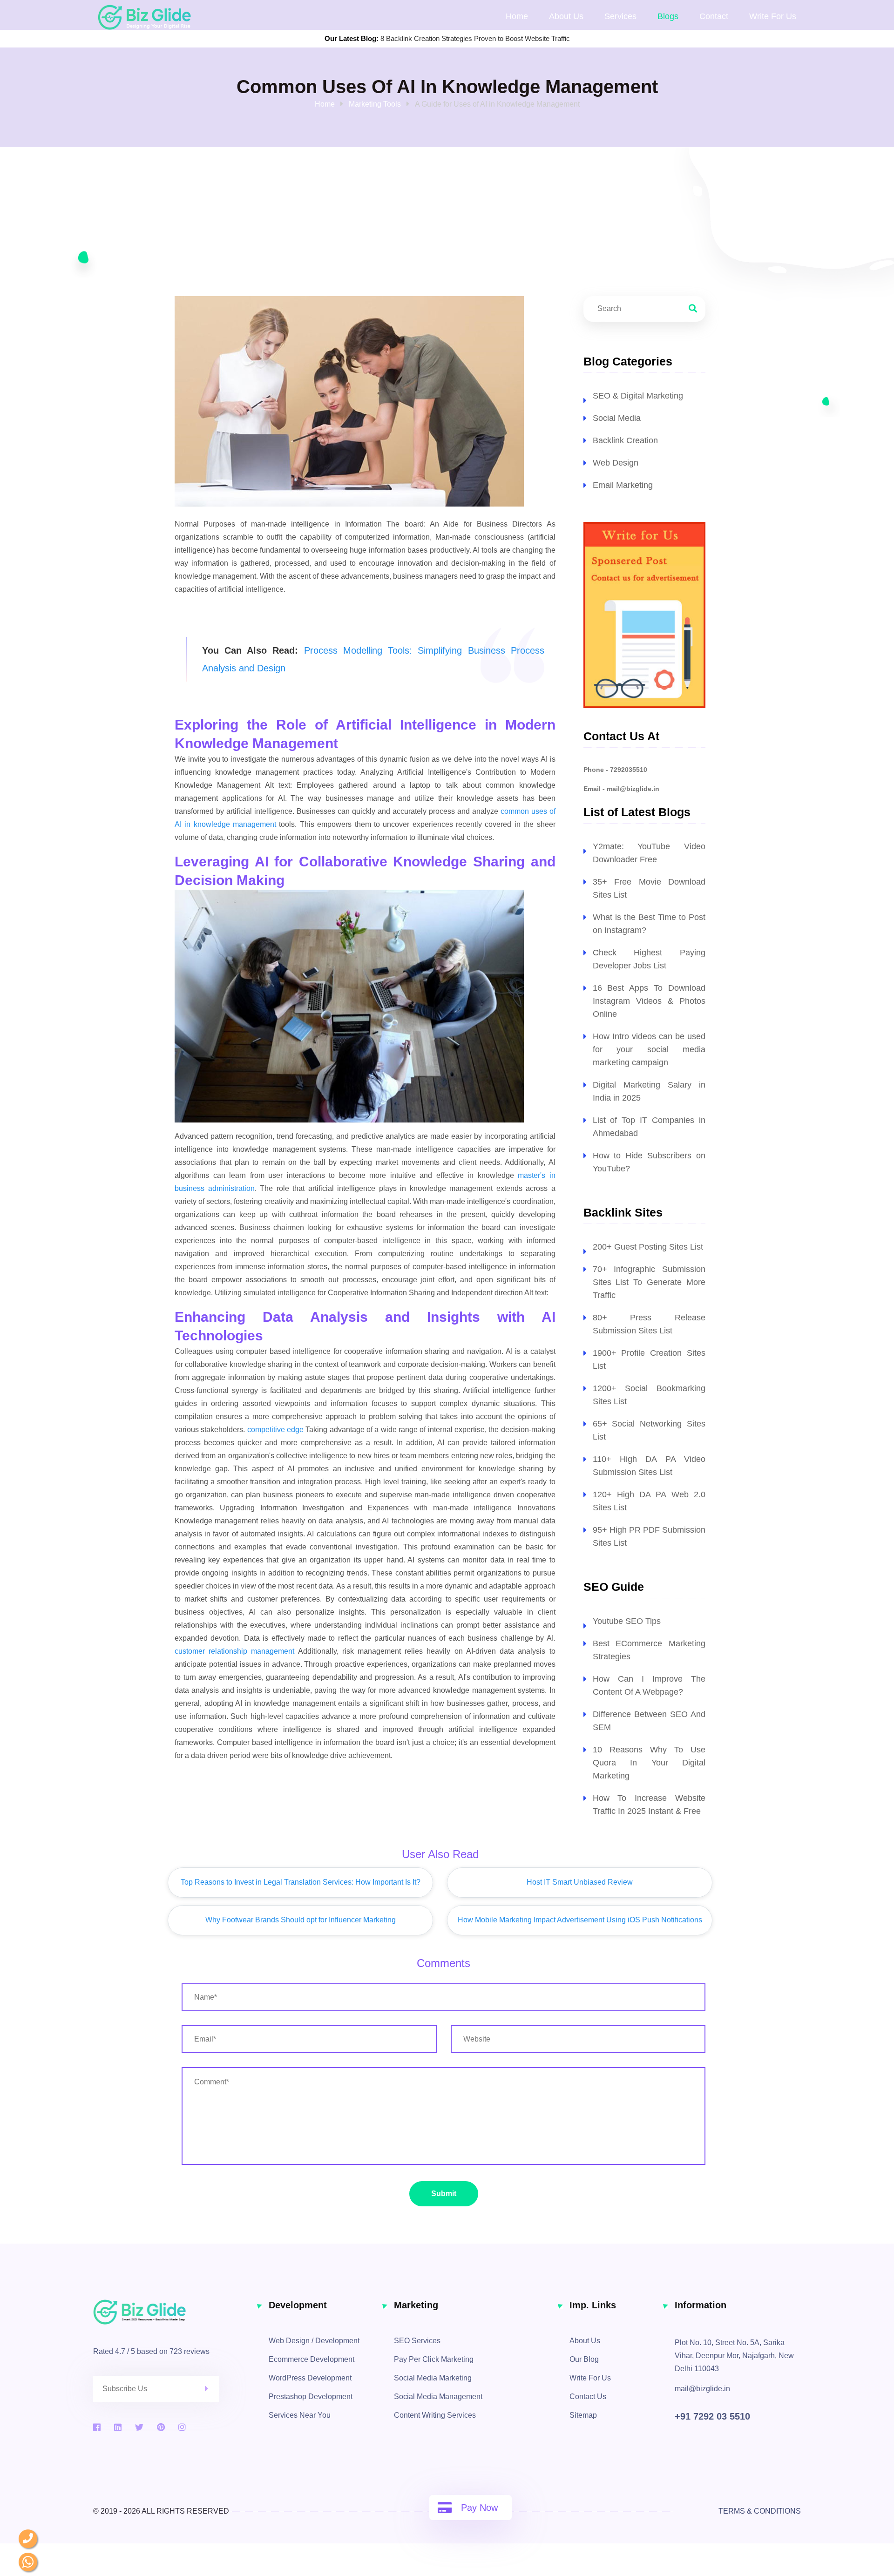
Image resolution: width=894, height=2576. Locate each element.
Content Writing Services (435, 2415)
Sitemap (583, 2415)
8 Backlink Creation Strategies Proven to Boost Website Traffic (475, 38)
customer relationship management (234, 1651)
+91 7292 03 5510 (712, 2416)
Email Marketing (623, 485)
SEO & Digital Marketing (638, 396)
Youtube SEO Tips (627, 1621)
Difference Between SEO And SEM (649, 1721)
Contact (714, 16)
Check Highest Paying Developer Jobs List (649, 959)
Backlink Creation (625, 440)
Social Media (617, 418)
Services (620, 16)
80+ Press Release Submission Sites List (649, 1324)
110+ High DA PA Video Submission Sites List (649, 1466)
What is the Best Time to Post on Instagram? (649, 924)
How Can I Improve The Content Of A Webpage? (649, 1685)
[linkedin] (118, 2427)
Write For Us (590, 2378)
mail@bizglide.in (702, 2389)
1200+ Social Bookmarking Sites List (649, 1395)
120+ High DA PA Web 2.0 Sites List (649, 1501)
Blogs (668, 16)
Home (517, 16)
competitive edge (275, 1430)
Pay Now (479, 2508)
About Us (566, 16)
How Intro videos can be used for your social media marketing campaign (649, 1049)
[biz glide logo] (174, 2312)
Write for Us (773, 16)
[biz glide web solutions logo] (144, 17)
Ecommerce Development (312, 2359)
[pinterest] (161, 2427)
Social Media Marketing (433, 2378)
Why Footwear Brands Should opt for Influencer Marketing (301, 1920)
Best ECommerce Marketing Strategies (649, 1650)
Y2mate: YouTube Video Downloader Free (649, 853)
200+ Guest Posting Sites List (648, 1247)
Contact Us (588, 2397)
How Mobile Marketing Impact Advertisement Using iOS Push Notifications (580, 1920)
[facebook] (97, 2427)
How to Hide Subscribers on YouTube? (649, 1162)
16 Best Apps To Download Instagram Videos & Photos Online (649, 1001)
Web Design (616, 463)
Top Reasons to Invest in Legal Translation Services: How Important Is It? (301, 1882)
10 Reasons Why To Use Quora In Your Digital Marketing (649, 1763)
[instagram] (182, 2427)
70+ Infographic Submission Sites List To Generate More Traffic (649, 1282)
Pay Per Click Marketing (434, 2359)
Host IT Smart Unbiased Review (580, 1882)
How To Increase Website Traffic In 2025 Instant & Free (649, 1805)
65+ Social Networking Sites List (649, 1430)
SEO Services (417, 2341)
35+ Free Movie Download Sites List (649, 888)
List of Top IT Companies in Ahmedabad (649, 1127)
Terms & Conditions (760, 2511)
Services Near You (300, 2415)
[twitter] (139, 2427)
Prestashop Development (311, 2397)
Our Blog (584, 2359)
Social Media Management (438, 2397)
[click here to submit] (212, 2389)
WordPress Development (310, 2378)
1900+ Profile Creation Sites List (649, 1359)
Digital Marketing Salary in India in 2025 (649, 1091)
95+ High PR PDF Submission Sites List (649, 1536)
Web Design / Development (314, 2341)
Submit (444, 2194)
